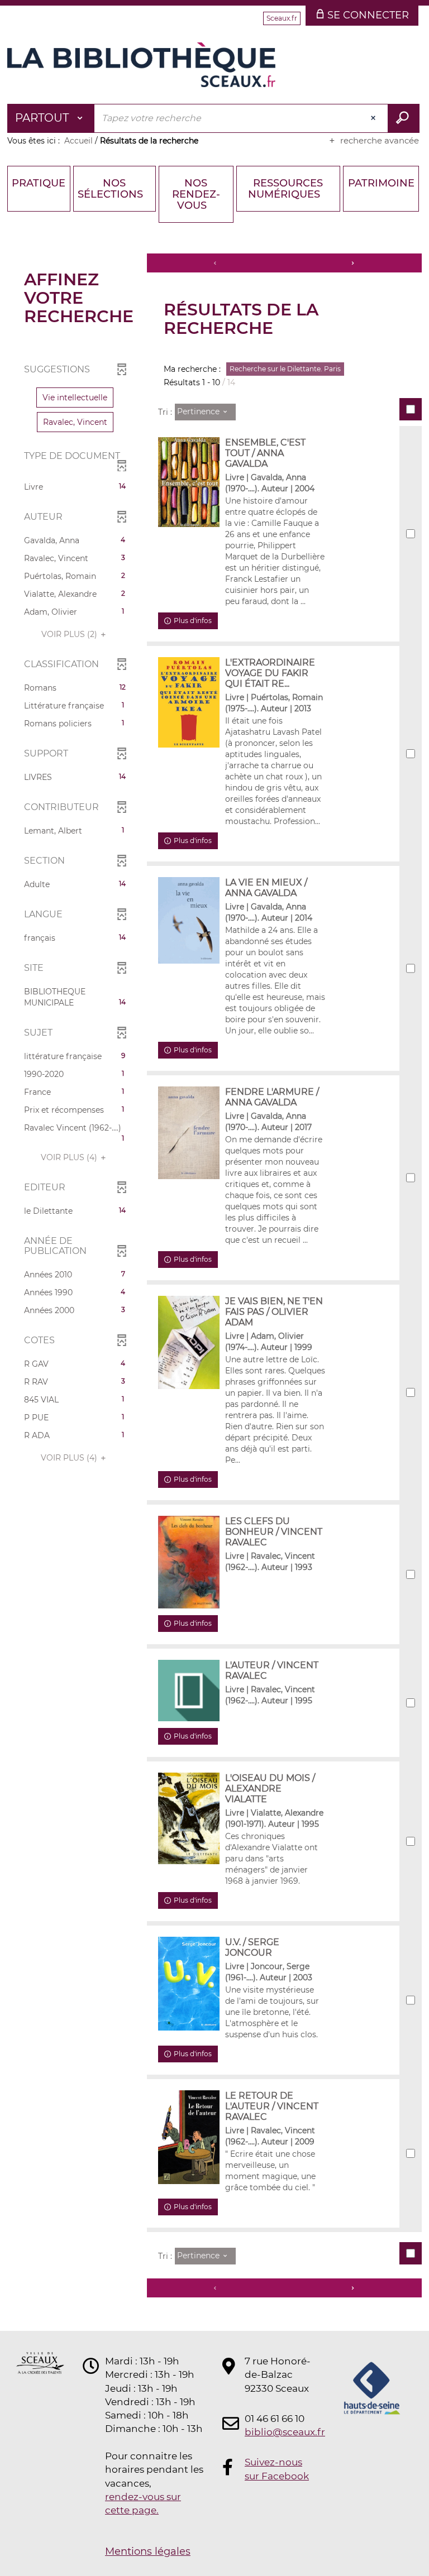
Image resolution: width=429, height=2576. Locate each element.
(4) (70, 1157)
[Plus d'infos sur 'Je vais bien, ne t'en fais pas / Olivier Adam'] (189, 1342)
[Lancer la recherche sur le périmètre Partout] (404, 118)
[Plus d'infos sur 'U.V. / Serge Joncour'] (189, 1984)
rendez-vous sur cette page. (143, 2503)
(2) (70, 634)
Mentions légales (148, 2551)
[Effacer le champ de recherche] (374, 118)
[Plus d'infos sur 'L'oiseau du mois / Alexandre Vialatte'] (189, 1818)
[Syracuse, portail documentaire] (141, 65)
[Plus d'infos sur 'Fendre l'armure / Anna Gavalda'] (189, 1133)
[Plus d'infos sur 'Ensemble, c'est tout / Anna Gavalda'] (189, 482)
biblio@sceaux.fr (278, 2432)
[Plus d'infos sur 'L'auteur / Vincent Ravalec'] (189, 1691)
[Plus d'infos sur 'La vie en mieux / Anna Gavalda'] (189, 920)
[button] (75, 398)
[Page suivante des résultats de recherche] (353, 263)
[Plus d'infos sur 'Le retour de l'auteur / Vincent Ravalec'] (189, 2137)
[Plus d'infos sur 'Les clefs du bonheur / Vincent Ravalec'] (189, 1562)
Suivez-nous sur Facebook (277, 2469)
